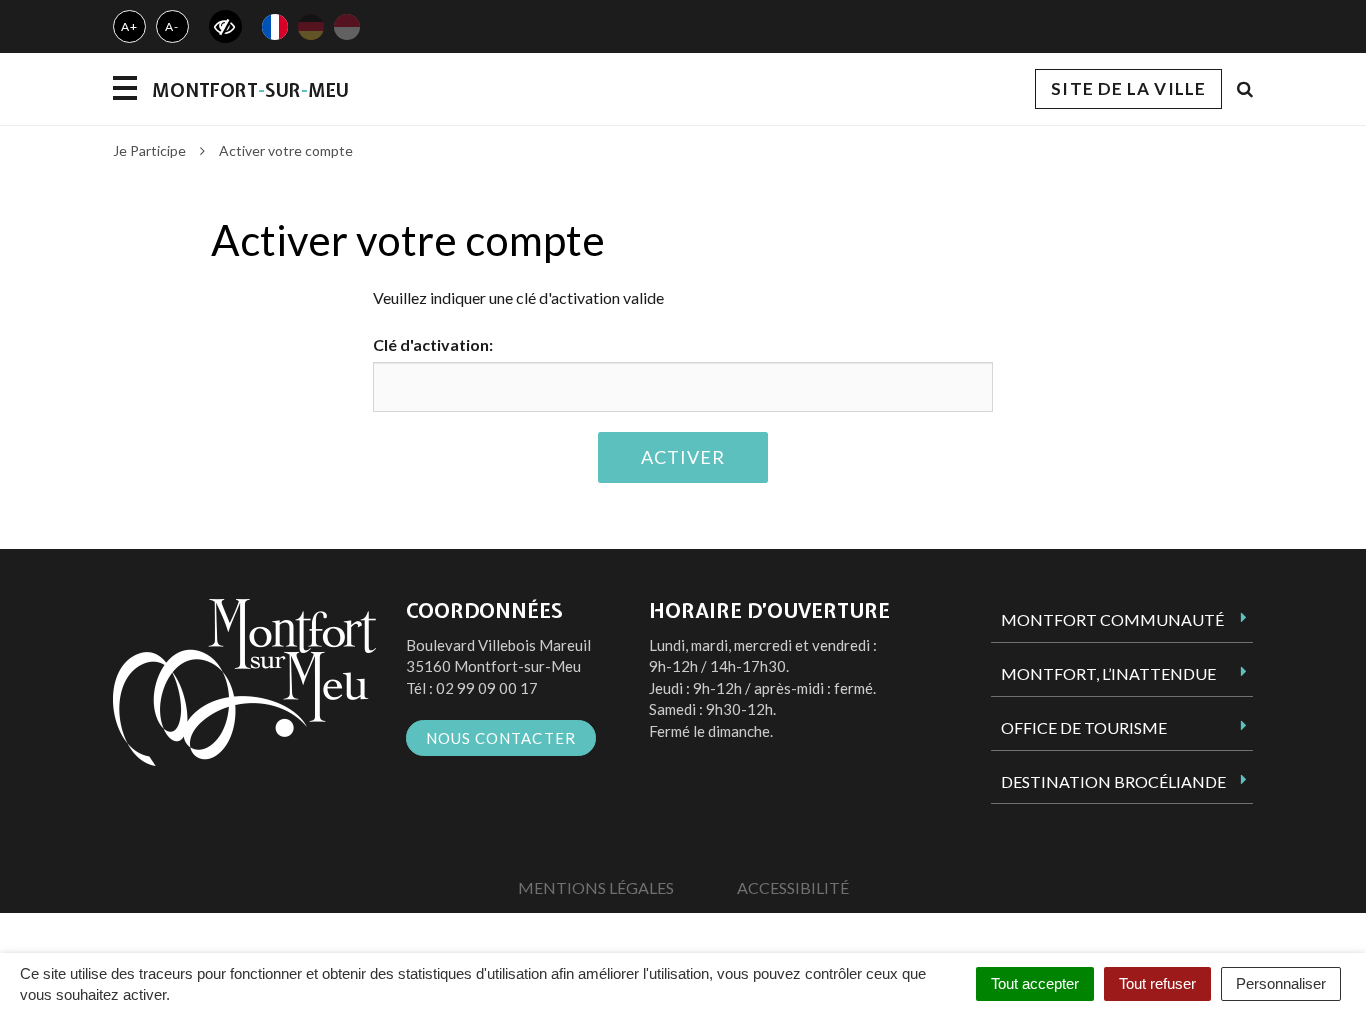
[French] (275, 27)
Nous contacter (501, 738)
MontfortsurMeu (250, 90)
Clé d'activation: (433, 344)
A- (172, 26)
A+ (129, 26)
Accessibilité (793, 887)
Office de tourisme (1084, 727)
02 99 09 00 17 (487, 688)
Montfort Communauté (1112, 619)
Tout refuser (1157, 983)
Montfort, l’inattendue (1108, 673)
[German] (311, 27)
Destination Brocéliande (1113, 781)
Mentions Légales (596, 887)
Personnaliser (1281, 983)
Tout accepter (1035, 983)
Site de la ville (1128, 88)
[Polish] (347, 27)
